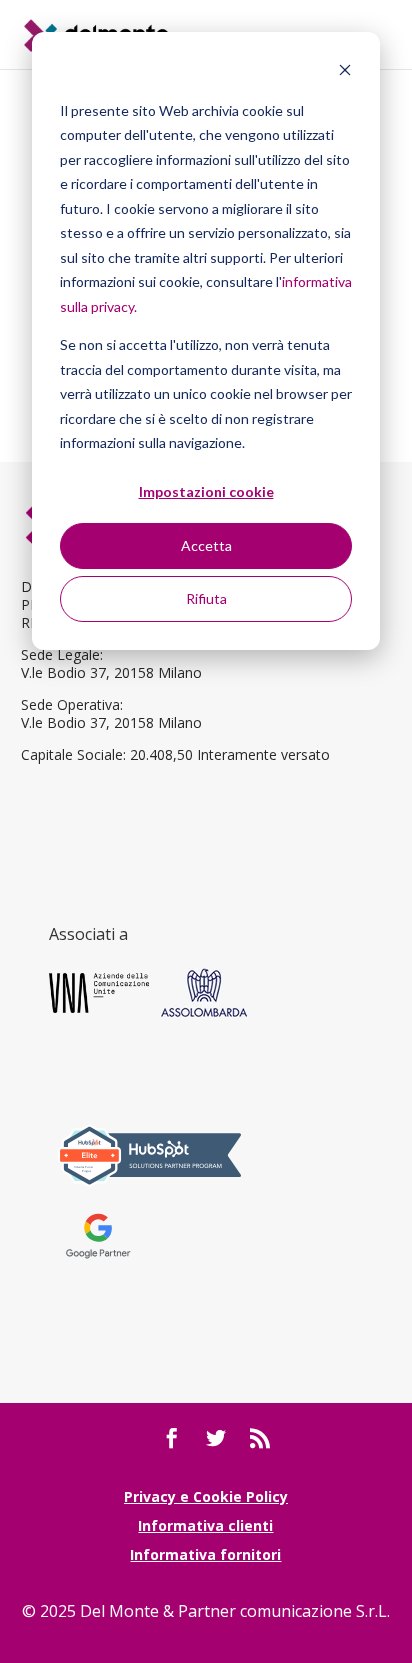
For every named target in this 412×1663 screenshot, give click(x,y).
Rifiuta (206, 598)
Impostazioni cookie (206, 491)
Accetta (206, 545)
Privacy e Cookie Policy (206, 1496)
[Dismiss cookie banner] (345, 72)
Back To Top (394, 1531)
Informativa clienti (205, 1525)
